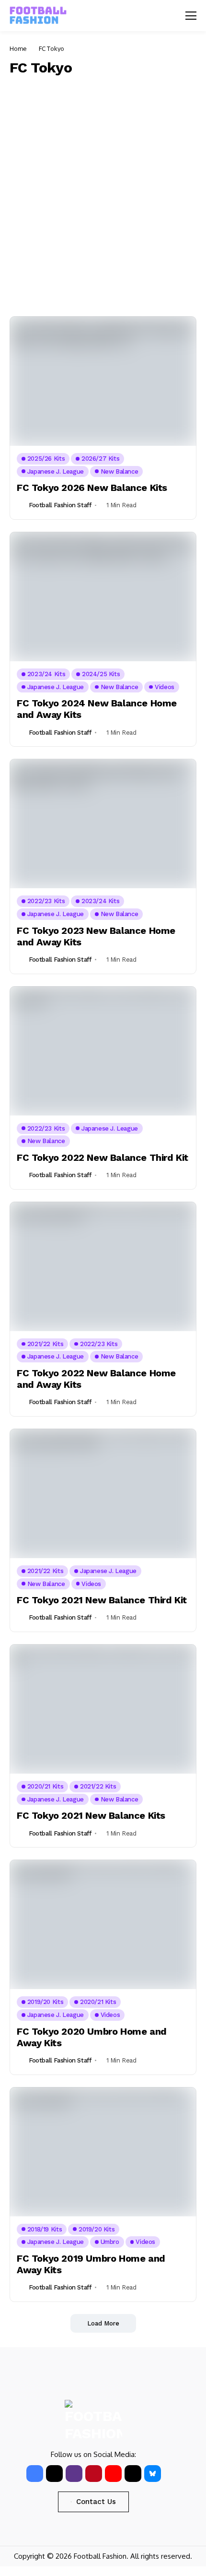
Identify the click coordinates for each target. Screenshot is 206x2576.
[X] (54, 2474)
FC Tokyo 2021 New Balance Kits (91, 1815)
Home (18, 48)
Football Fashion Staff (60, 505)
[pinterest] (94, 2474)
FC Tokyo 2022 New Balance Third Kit (103, 1157)
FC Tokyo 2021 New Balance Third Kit (102, 1600)
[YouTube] (113, 2474)
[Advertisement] (103, 194)
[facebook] (35, 2474)
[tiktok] (133, 2474)
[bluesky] (153, 2474)
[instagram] (74, 2474)
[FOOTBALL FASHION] (38, 16)
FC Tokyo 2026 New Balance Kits (92, 488)
